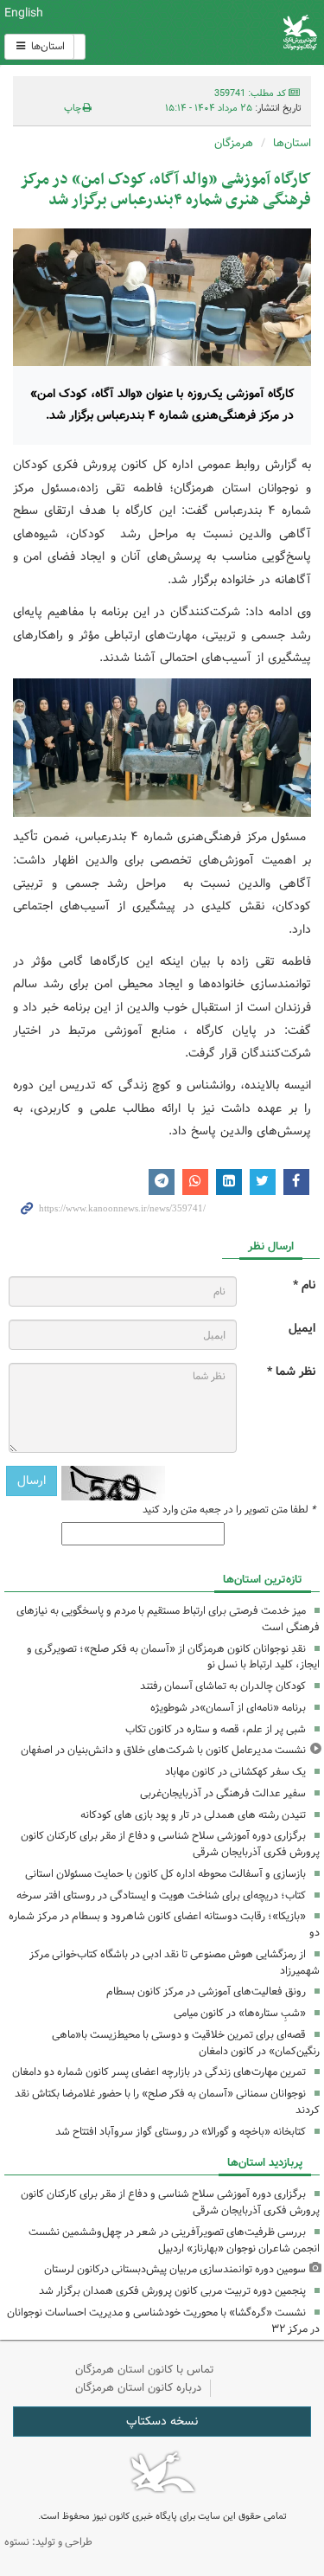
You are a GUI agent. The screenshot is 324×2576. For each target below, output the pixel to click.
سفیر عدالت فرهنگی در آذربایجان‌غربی (223, 1793)
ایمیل (302, 1329)
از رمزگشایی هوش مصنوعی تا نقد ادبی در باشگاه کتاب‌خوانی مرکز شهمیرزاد (175, 1963)
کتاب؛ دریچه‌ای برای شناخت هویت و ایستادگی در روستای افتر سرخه (161, 1895)
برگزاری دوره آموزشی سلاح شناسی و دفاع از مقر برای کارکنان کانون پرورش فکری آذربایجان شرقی (170, 1844)
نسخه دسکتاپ (162, 2421)
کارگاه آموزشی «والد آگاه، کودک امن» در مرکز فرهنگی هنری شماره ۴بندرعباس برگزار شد (165, 190)
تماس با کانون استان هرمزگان (145, 2370)
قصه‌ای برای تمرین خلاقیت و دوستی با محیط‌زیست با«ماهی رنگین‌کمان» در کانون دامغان (186, 2043)
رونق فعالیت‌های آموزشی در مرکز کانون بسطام (206, 1991)
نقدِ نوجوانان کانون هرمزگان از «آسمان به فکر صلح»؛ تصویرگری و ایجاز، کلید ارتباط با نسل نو (173, 1657)
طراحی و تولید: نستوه (48, 2542)
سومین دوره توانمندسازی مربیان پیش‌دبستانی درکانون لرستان (175, 2269)
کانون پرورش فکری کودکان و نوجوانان (216, 32)
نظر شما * (291, 1372)
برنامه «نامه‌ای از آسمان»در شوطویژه (228, 1708)
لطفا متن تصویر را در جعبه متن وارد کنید (229, 1510)
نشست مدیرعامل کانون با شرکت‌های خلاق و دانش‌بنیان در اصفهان (163, 1750)
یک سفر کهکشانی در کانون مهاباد (235, 1772)
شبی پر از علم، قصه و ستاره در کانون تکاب (216, 1729)
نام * (304, 1285)
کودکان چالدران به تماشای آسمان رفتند (223, 1686)
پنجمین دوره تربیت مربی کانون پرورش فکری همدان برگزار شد (172, 2291)
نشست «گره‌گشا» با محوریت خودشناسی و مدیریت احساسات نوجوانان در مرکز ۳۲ (163, 2321)
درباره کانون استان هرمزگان (138, 2388)
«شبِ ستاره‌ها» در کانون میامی (240, 2013)
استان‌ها (47, 46)
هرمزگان (234, 143)
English (24, 13)
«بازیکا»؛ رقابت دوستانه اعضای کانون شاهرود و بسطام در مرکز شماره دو (164, 1924)
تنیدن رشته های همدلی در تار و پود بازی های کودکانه (193, 1815)
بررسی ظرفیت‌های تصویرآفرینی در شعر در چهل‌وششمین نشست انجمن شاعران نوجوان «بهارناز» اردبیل (174, 2240)
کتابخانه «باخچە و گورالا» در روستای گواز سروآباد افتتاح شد (181, 2132)
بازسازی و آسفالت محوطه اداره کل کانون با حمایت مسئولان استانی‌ (165, 1874)
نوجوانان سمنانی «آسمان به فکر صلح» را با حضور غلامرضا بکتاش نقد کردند (167, 2102)
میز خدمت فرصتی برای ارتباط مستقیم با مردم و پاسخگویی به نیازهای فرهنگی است (168, 1619)
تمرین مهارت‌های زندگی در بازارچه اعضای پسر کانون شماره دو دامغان (159, 2072)
